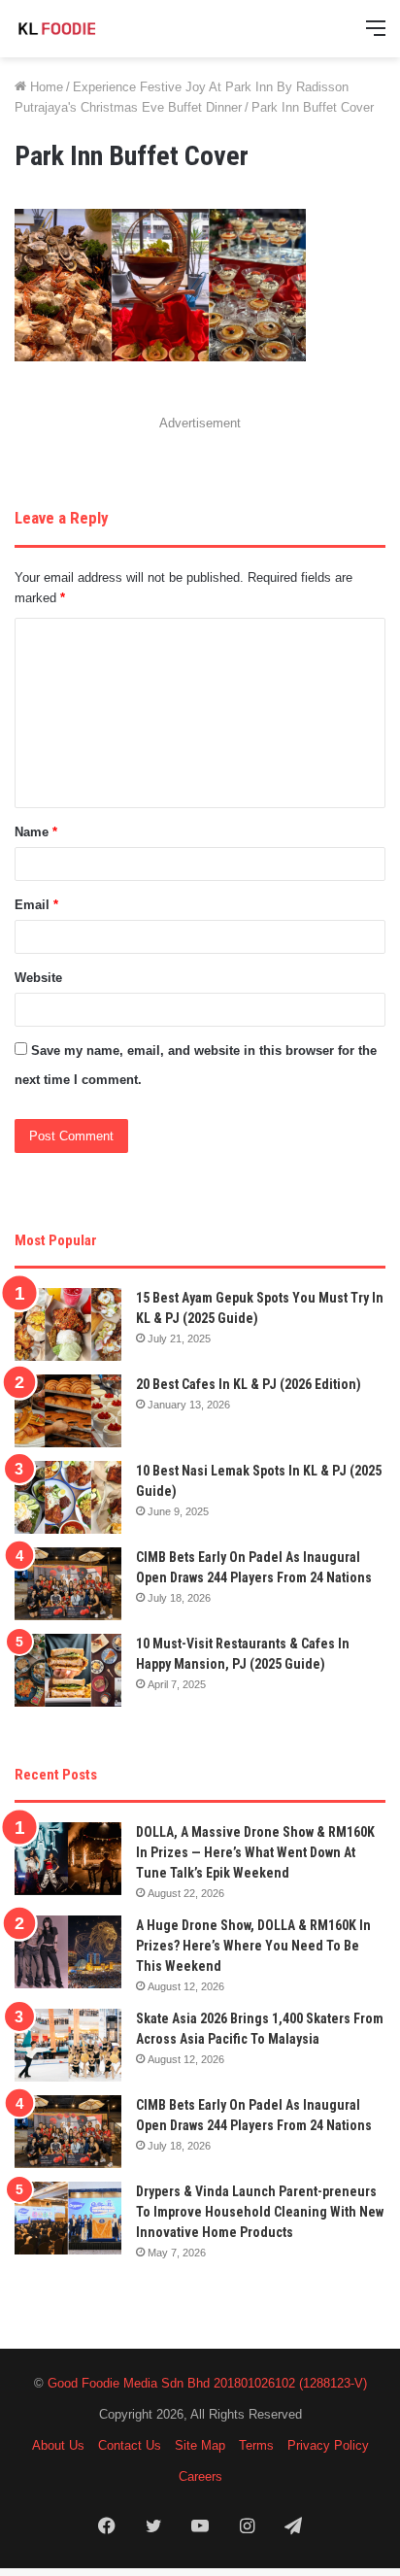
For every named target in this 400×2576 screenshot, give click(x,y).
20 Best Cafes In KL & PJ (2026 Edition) (249, 1384)
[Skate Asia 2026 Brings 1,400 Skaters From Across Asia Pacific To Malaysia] (68, 2045)
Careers (200, 2476)
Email (36, 905)
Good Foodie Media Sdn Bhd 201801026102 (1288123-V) (207, 2383)
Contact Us (130, 2445)
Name (36, 832)
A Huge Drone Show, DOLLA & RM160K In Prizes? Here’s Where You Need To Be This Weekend (253, 1946)
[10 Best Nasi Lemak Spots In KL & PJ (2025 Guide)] (68, 1497)
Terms (256, 2445)
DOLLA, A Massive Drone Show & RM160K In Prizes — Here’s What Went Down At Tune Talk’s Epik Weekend (255, 1852)
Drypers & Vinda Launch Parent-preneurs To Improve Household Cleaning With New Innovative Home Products (260, 2212)
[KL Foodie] (92, 29)
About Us (58, 2445)
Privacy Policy (328, 2445)
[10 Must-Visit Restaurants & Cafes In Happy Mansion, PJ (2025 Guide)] (68, 1670)
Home (45, 87)
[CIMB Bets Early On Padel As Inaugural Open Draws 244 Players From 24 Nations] (68, 1584)
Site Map (200, 2445)
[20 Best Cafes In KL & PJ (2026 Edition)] (68, 1411)
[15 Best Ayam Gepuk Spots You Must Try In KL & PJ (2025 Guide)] (68, 1324)
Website (38, 978)
